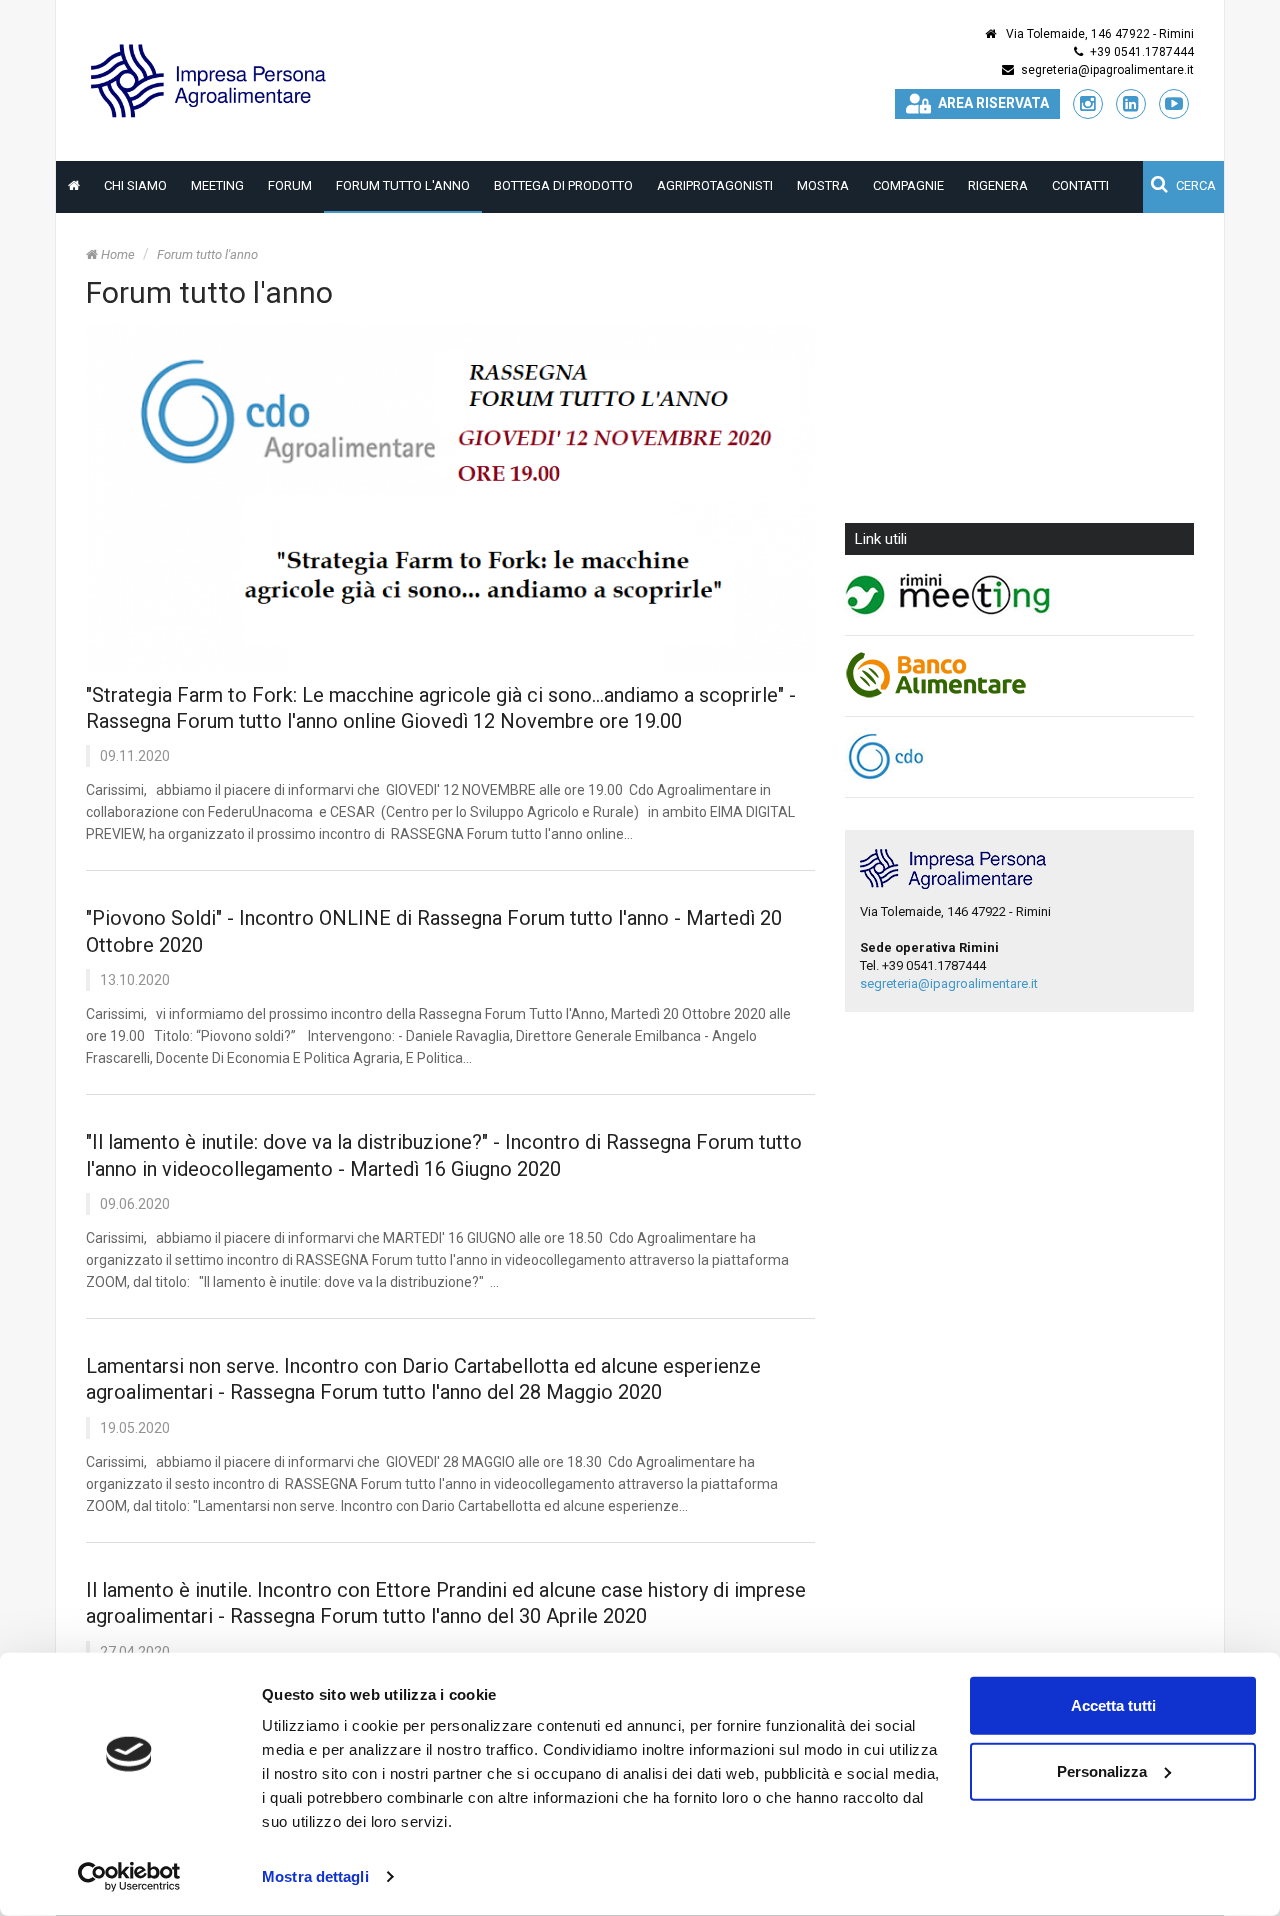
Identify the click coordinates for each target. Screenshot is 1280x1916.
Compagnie (908, 185)
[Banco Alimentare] (1019, 676)
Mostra (823, 185)
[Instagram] (1088, 104)
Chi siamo (135, 185)
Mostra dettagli (315, 1876)
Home (116, 254)
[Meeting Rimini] (1019, 595)
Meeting (217, 185)
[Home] (74, 186)
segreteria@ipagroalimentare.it (1107, 70)
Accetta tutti (1113, 1705)
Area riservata (993, 103)
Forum (290, 185)
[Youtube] (1174, 104)
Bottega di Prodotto (563, 185)
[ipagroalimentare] (211, 79)
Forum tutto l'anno (403, 185)
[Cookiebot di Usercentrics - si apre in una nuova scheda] (129, 1877)
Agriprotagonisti (715, 185)
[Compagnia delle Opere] (1019, 757)
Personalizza (1102, 1770)
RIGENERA (998, 185)
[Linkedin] (1131, 104)
